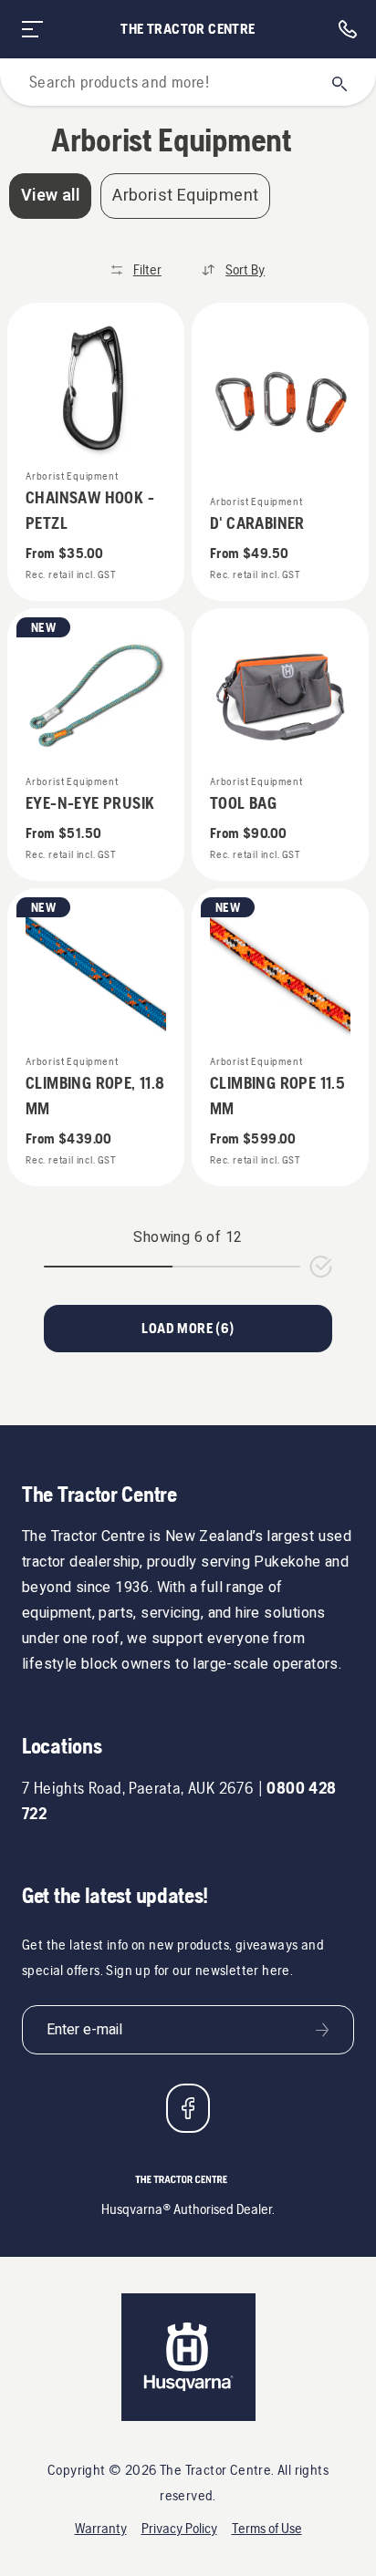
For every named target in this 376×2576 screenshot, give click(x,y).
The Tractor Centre (188, 29)
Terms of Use (267, 2528)
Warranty (101, 2528)
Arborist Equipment (185, 196)
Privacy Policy (179, 2528)
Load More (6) (188, 1328)
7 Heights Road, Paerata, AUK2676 (138, 1788)
